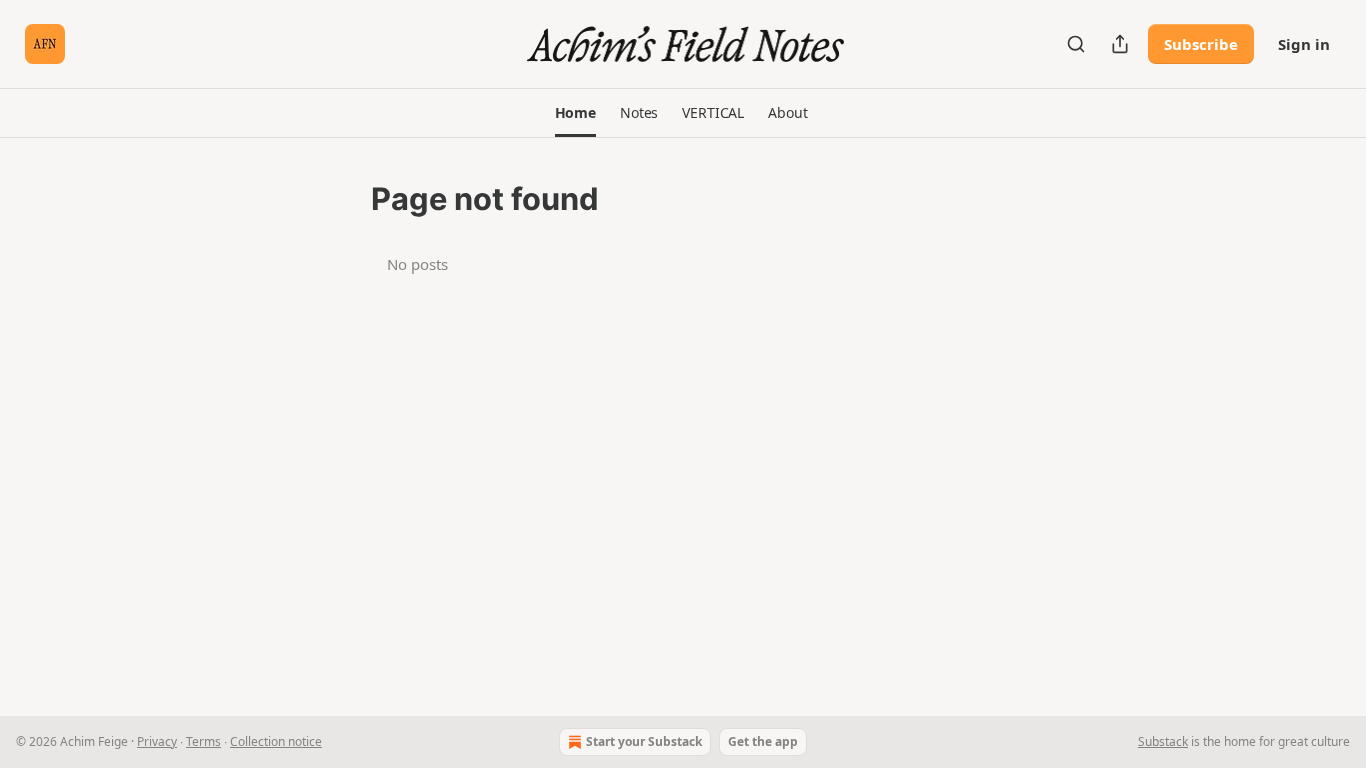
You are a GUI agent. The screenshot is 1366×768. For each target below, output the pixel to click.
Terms (203, 741)
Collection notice (276, 741)
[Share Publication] (1120, 44)
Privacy (157, 741)
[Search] (1076, 44)
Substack (1163, 741)
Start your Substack (644, 741)
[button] (575, 113)
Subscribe (1201, 44)
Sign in (1304, 44)
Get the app (763, 741)
